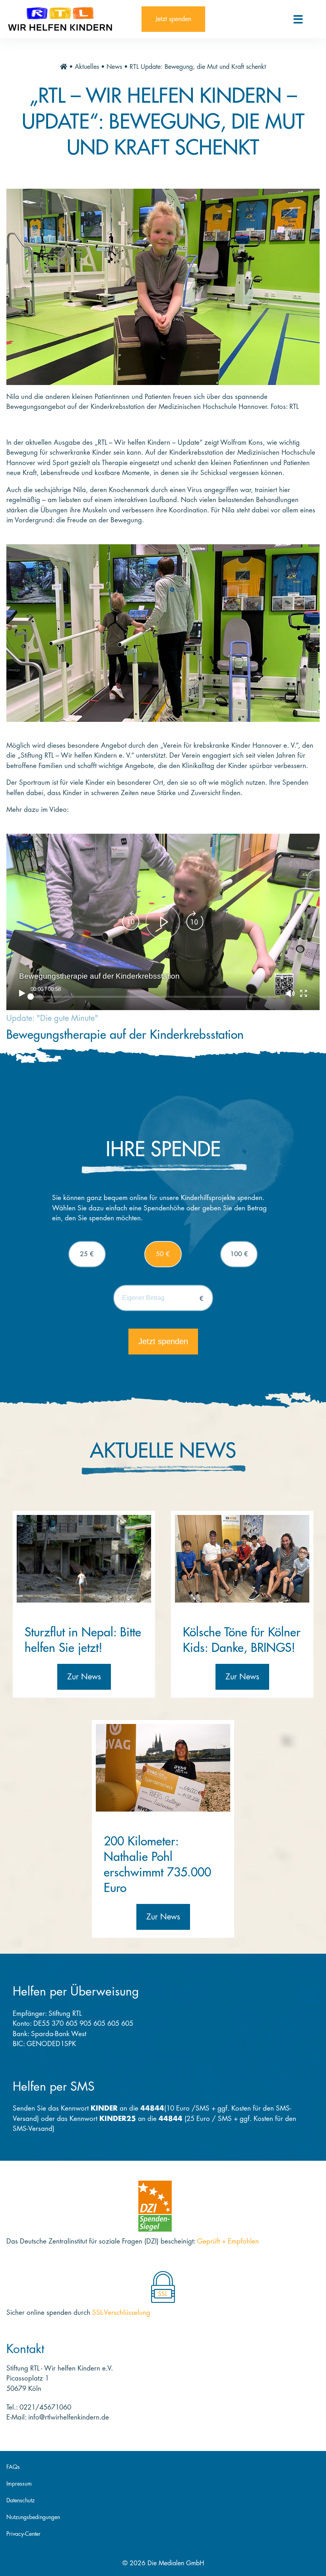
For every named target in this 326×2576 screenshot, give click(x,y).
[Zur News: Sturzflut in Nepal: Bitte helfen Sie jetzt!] (84, 1559)
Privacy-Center (23, 2534)
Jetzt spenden (173, 19)
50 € (163, 1254)
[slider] (155, 997)
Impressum (19, 2484)
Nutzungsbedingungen (33, 2517)
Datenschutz (20, 2500)
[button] (163, 922)
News (114, 67)
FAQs (13, 2467)
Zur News (84, 1677)
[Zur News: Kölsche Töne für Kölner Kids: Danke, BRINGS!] (242, 1559)
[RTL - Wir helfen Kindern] (71, 19)
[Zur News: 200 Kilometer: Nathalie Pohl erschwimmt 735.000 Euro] (163, 1768)
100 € (239, 1254)
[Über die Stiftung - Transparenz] (155, 2206)
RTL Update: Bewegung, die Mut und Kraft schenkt (198, 67)
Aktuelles (87, 67)
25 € (87, 1254)
